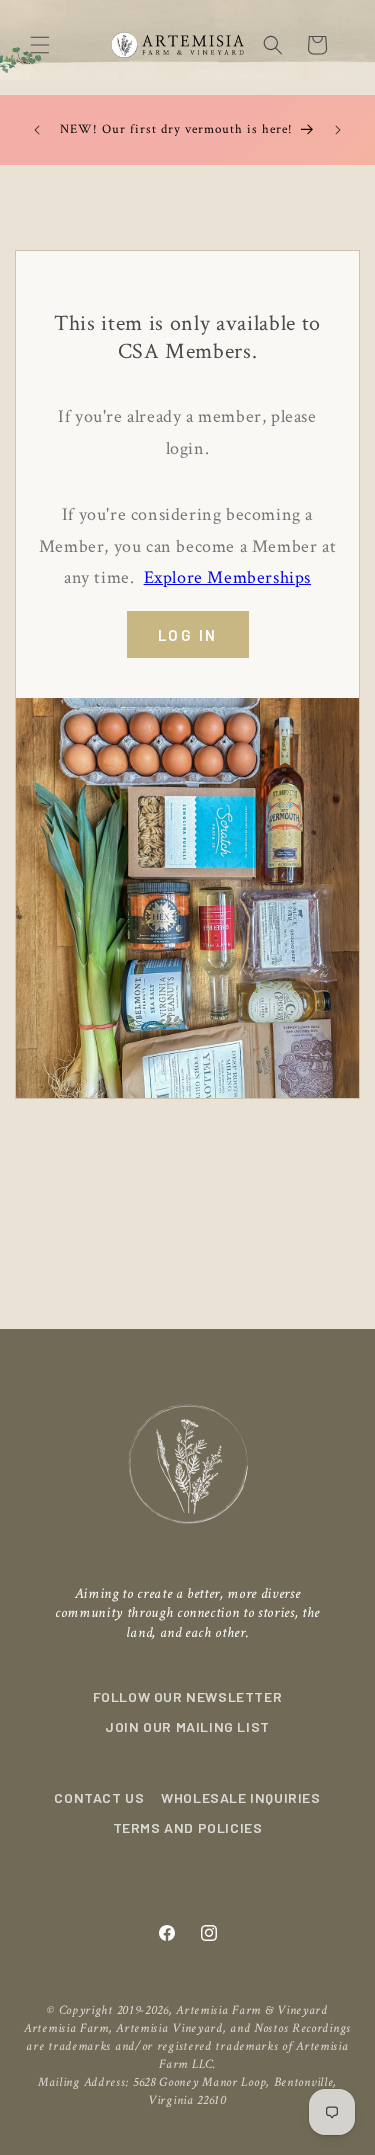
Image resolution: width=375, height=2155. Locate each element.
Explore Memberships (227, 577)
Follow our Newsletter (188, 1696)
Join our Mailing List (187, 1726)
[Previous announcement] (37, 130)
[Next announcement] (338, 130)
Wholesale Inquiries (240, 1797)
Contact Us (99, 1797)
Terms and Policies (188, 1827)
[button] (40, 45)
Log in (188, 635)
